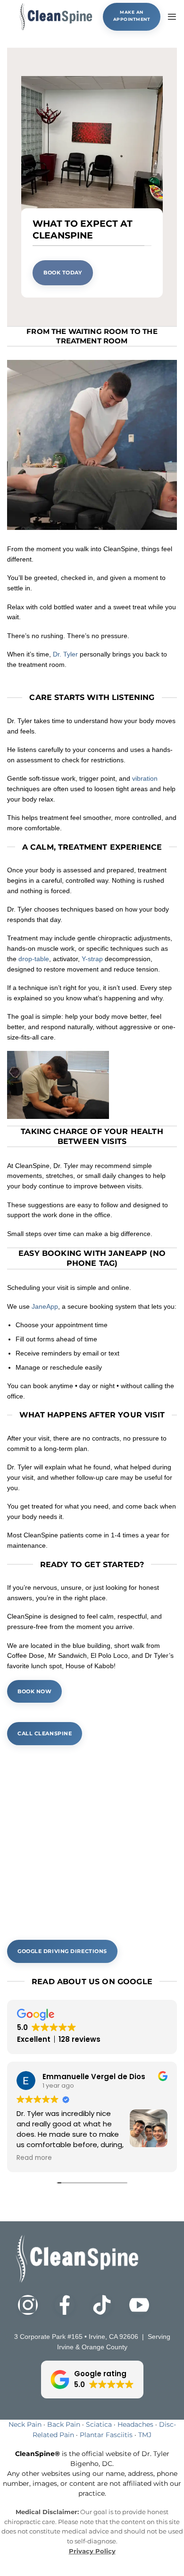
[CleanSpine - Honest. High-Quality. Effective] (55, 17)
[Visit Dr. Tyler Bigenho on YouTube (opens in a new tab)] (148, 2305)
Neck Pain (25, 2424)
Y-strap (92, 959)
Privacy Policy (92, 2551)
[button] (172, 17)
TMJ (145, 2435)
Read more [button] (34, 2158)
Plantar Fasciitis (106, 2435)
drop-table (34, 959)
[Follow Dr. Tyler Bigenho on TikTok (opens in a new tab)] (111, 2305)
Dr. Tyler (65, 654)
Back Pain (64, 2424)
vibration (145, 779)
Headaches (135, 2424)
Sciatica (99, 2424)
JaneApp (45, 1307)
